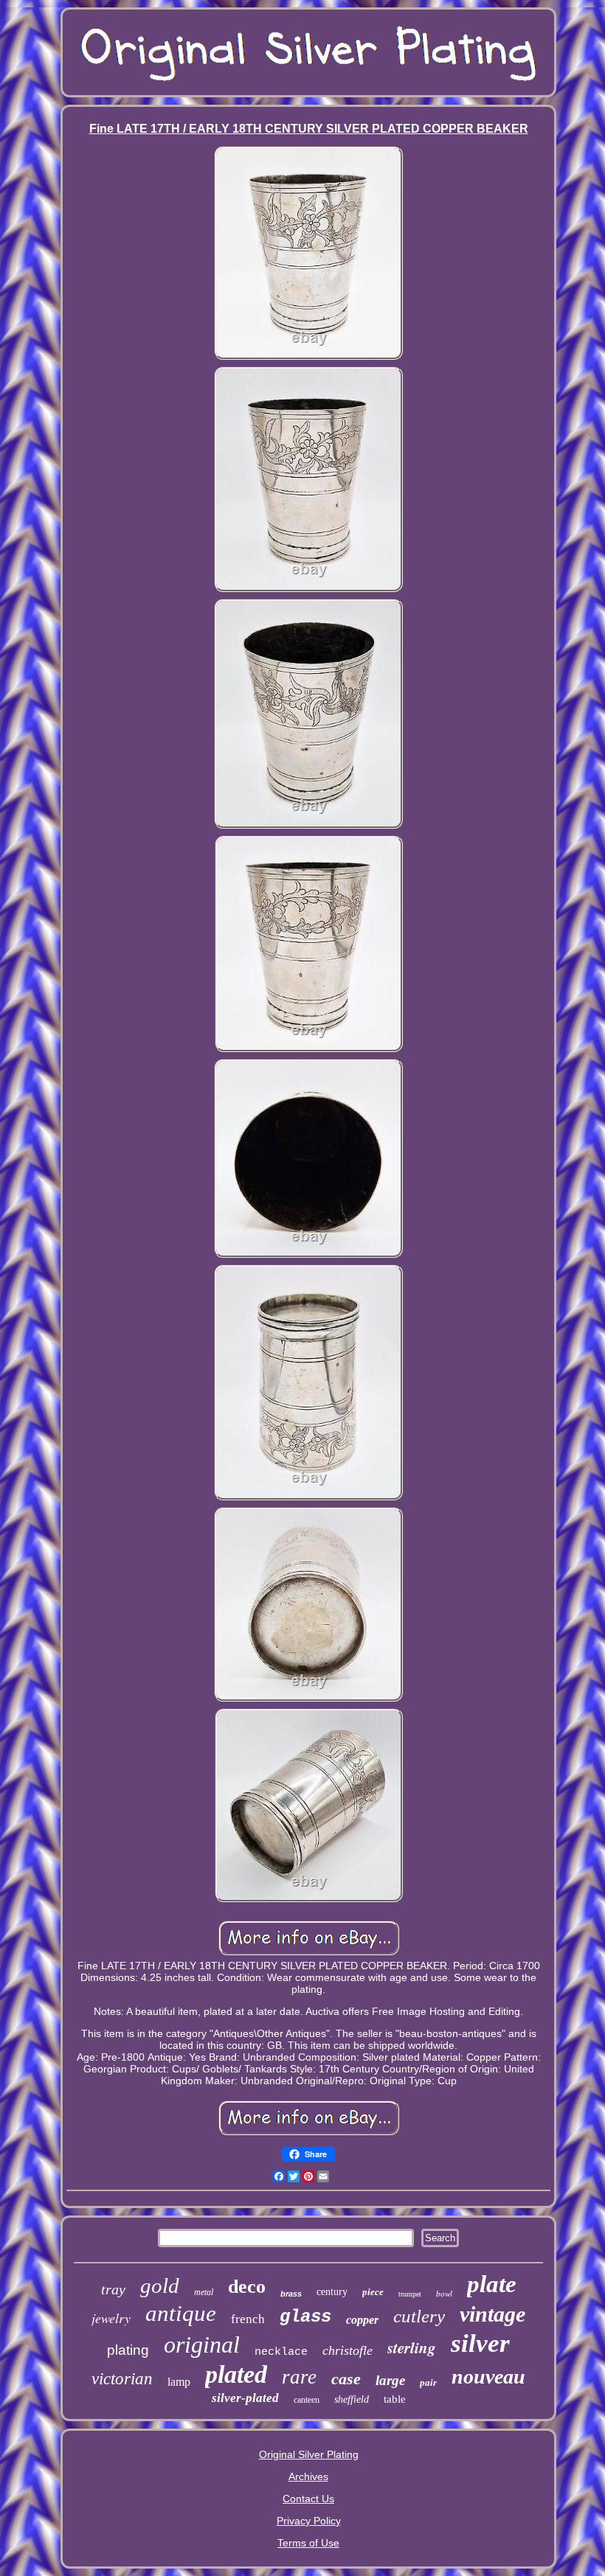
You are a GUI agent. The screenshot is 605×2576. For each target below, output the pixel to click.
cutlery (419, 2316)
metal (204, 2292)
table (395, 2399)
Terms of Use (308, 2543)
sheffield (352, 2399)
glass (305, 2317)
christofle (348, 2350)
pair (428, 2382)
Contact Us (308, 2499)
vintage (492, 2314)
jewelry (111, 2318)
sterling (412, 2347)
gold (160, 2286)
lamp (179, 2382)
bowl (444, 2294)
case (346, 2379)
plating (128, 2350)
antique (181, 2313)
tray (113, 2289)
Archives (308, 2476)
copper (362, 2320)
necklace (281, 2352)
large (390, 2380)
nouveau (488, 2377)
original (202, 2344)
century (332, 2292)
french (248, 2319)
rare (299, 2377)
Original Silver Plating (309, 2454)
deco (247, 2287)
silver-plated (245, 2398)
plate (492, 2284)
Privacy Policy (309, 2521)
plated (236, 2374)
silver (480, 2343)
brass (291, 2294)
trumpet (410, 2294)
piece (373, 2292)
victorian (122, 2379)
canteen (307, 2400)
